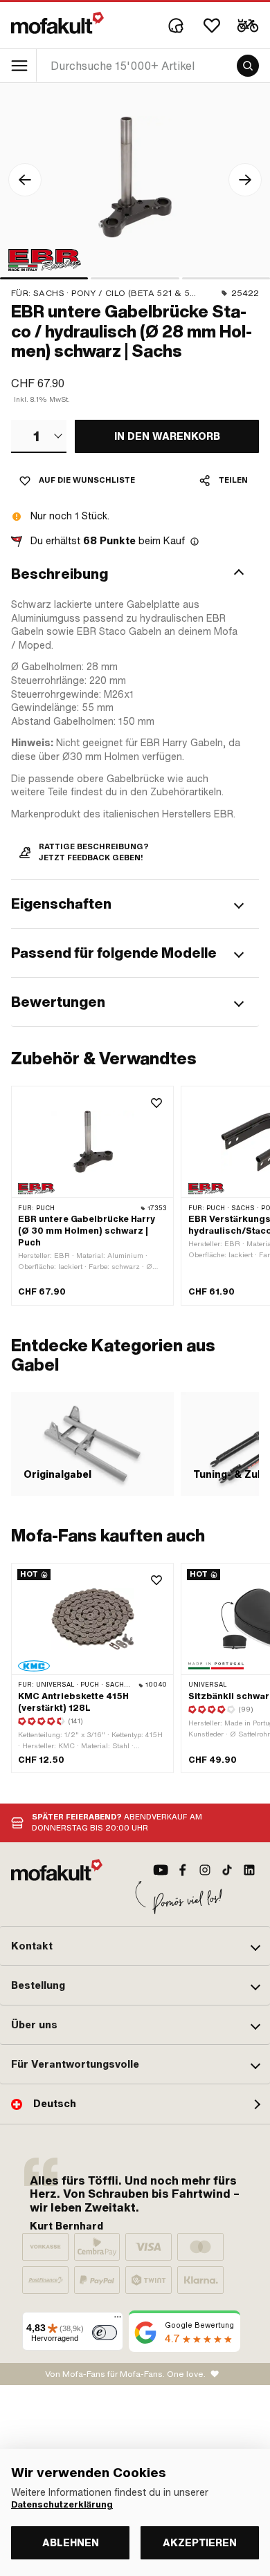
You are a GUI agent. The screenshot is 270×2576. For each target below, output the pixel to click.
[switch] (105, 2333)
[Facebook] (183, 1870)
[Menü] (118, 2320)
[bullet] (44, 278)
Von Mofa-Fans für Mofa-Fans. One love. (125, 2374)
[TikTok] (227, 1870)
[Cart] (248, 26)
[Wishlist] (212, 26)
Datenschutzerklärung (62, 2505)
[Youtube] (161, 1870)
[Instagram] (205, 1870)
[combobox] (39, 436)
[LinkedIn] (249, 1870)
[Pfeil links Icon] (25, 180)
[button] (135, 574)
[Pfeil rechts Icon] (245, 180)
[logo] (57, 23)
